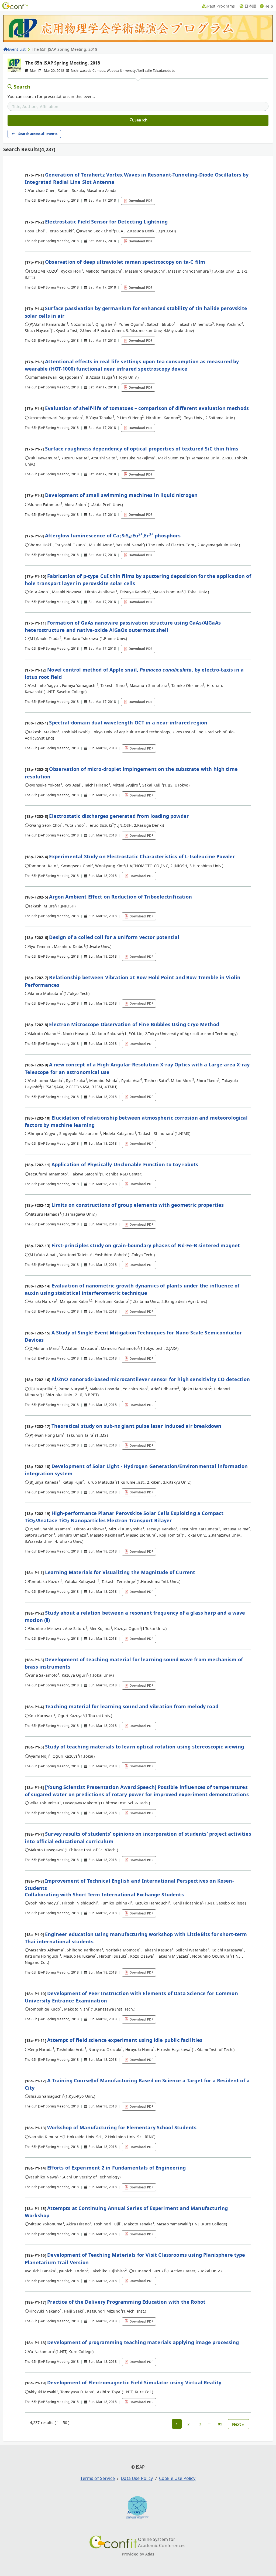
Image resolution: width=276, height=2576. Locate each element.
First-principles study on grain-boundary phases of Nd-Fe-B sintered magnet (146, 1245)
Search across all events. (38, 134)
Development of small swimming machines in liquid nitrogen (121, 495)
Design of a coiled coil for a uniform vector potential (114, 937)
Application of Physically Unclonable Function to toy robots (125, 1164)
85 (220, 2424)
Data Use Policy (137, 2478)
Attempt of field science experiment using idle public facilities (125, 2040)
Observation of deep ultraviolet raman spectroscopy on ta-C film (125, 262)
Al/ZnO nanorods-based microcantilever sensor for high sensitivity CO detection (151, 1379)
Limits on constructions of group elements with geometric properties (138, 1205)
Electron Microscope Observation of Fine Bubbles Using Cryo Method (134, 1024)
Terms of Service (98, 2478)
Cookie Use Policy (177, 2478)
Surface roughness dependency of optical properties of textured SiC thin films (142, 449)
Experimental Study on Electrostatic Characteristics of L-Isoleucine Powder (142, 856)
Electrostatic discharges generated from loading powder (119, 816)
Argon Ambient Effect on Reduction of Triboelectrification (120, 897)
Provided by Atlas (138, 2554)
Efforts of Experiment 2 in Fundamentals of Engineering (116, 2168)
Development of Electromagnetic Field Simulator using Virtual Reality (134, 2382)
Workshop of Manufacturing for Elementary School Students (122, 2127)
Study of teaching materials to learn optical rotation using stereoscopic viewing (144, 1747)
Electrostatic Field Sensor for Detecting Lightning (106, 222)
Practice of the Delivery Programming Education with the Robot (126, 2302)
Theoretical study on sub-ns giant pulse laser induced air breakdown (137, 1426)
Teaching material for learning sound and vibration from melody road (132, 1706)
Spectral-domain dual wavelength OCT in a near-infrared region (128, 723)
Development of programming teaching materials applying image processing (143, 2342)
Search (22, 87)
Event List (17, 49)
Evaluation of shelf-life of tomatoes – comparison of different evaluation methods (147, 408)
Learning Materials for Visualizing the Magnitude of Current (120, 1572)
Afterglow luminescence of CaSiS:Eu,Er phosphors (113, 535)
